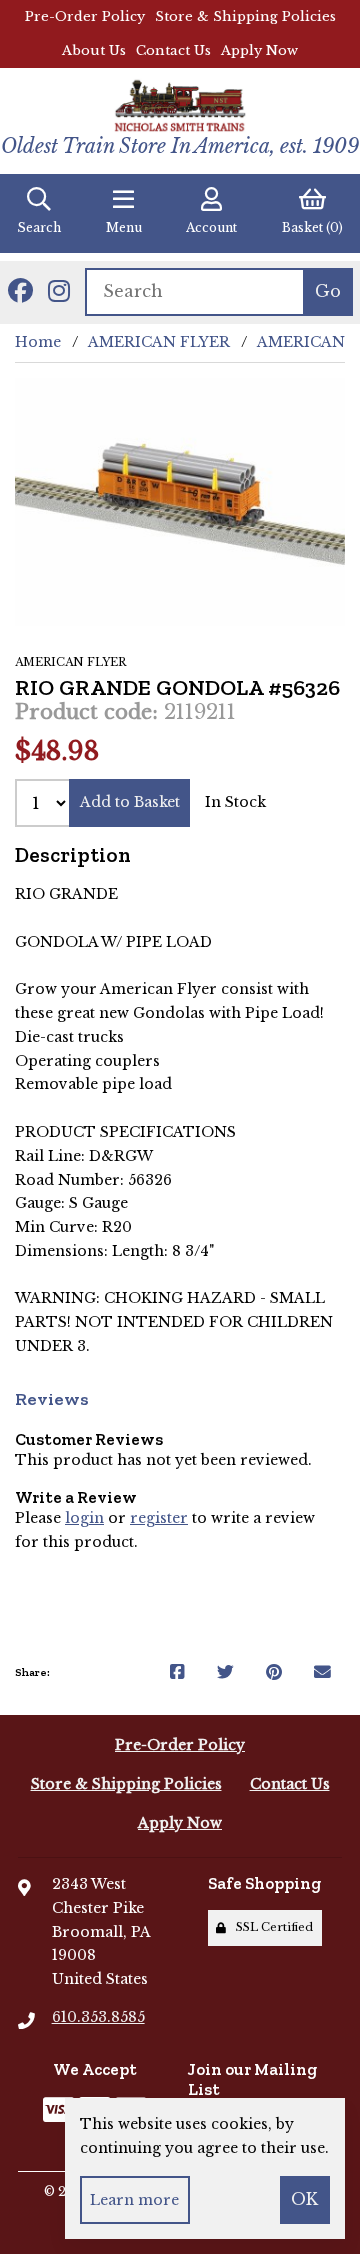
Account (211, 227)
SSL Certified (271, 1927)
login (84, 1518)
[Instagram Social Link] (59, 292)
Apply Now (259, 50)
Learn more (134, 2200)
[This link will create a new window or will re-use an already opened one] (177, 1673)
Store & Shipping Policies (245, 16)
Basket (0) (312, 227)
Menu (124, 227)
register (159, 1518)
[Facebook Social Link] (20, 292)
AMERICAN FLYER (159, 342)
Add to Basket (130, 802)
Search (39, 227)
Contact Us (173, 50)
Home (38, 342)
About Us (94, 50)
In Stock (235, 802)
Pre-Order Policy (85, 16)
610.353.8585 (98, 2017)
